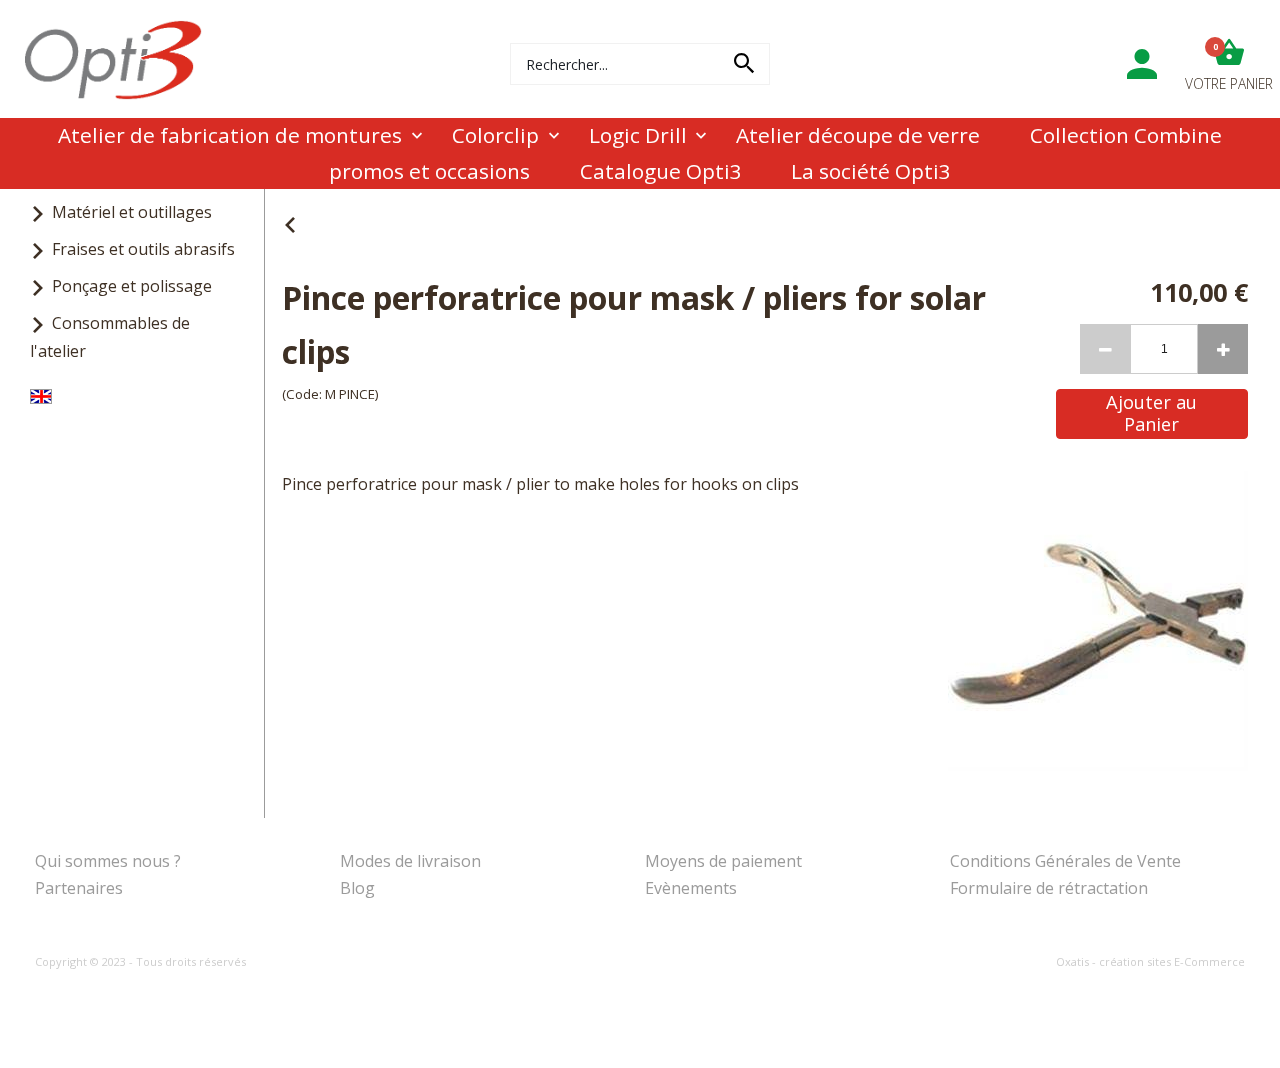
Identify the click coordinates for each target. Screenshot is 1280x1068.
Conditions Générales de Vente (1065, 861)
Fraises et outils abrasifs (143, 249)
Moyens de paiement (723, 861)
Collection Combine (1126, 135)
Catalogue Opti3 (661, 171)
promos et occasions (429, 171)
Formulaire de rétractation (1049, 888)
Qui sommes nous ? (108, 861)
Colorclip (495, 135)
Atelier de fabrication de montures (230, 135)
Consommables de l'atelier (110, 336)
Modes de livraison (410, 861)
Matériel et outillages (132, 212)
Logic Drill (638, 135)
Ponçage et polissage (132, 286)
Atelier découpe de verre (858, 135)
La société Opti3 (871, 171)
